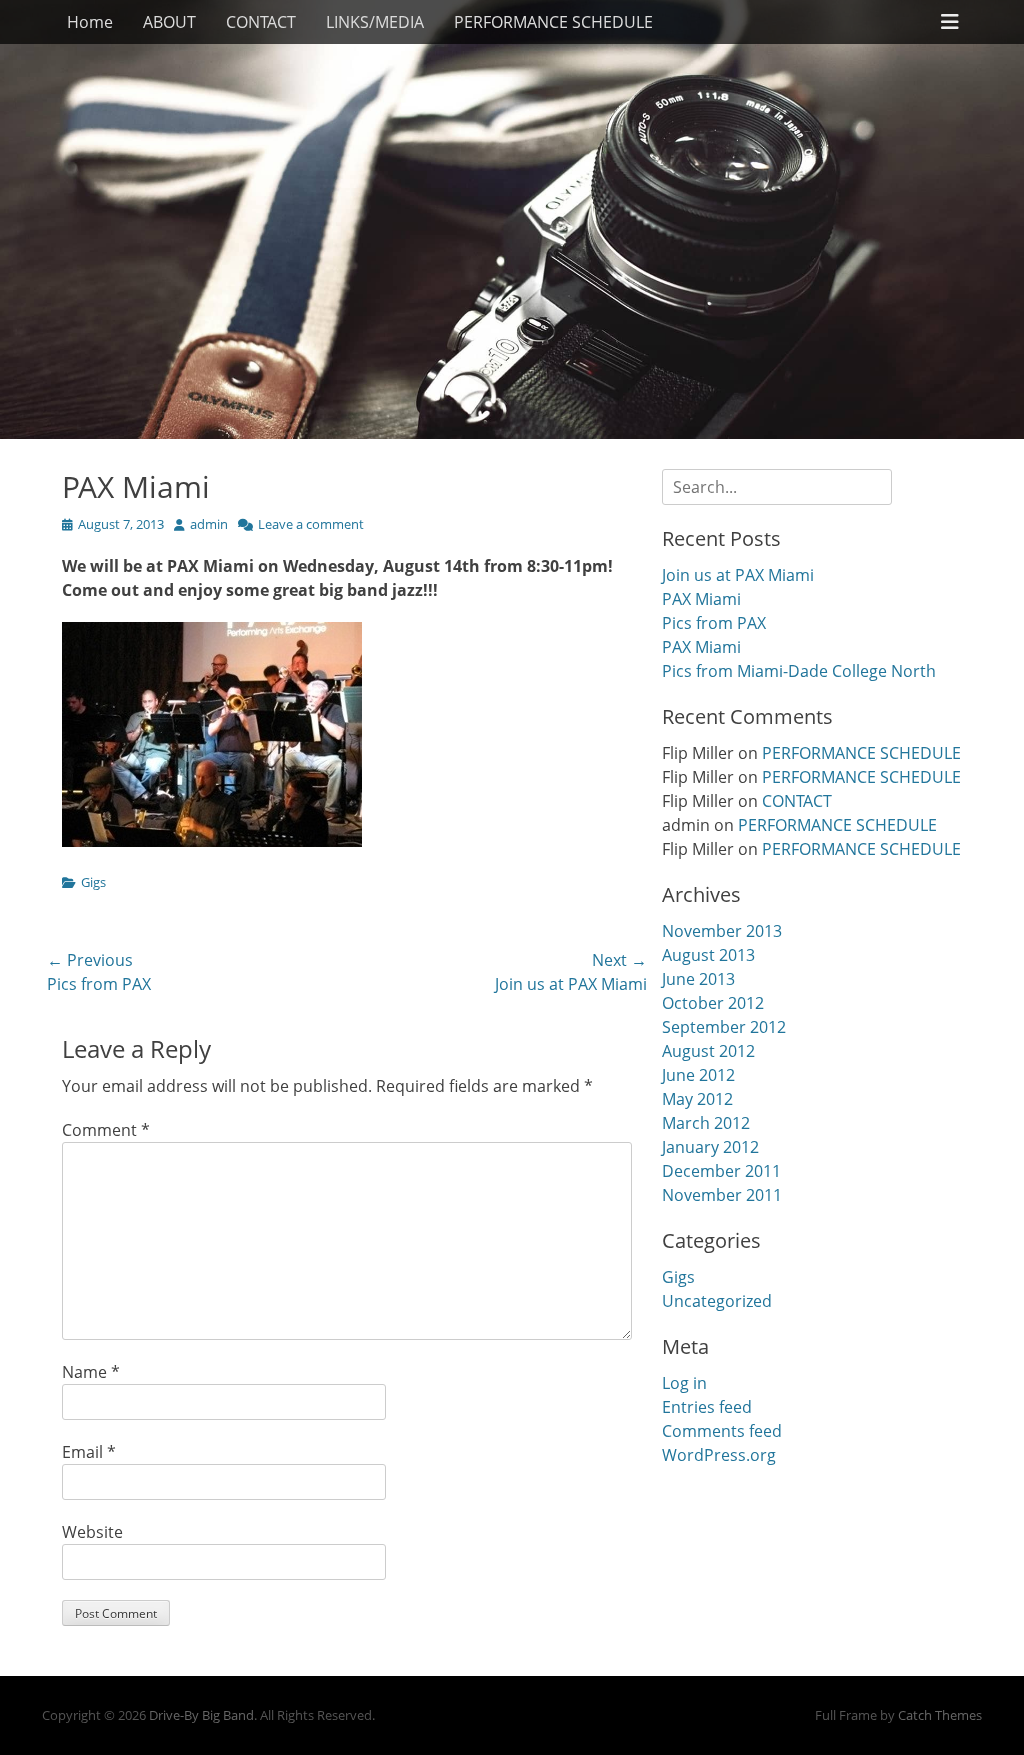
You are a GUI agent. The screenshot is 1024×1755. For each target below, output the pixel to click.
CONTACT (261, 22)
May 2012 (697, 1099)
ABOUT (169, 22)
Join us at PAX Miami (738, 575)
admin (209, 524)
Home (90, 22)
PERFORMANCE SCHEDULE (553, 22)
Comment (106, 1130)
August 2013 (708, 955)
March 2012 (706, 1123)
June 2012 (698, 1075)
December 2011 (721, 1171)
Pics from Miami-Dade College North (799, 671)
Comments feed (722, 1431)
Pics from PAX (714, 623)
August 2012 (708, 1051)
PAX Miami (701, 599)
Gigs (93, 882)
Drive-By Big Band (201, 1715)
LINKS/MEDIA (375, 22)
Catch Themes (940, 1715)
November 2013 (722, 931)
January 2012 (710, 1147)
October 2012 (713, 1003)
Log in (684, 1383)
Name (91, 1372)
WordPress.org (719, 1455)
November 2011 (722, 1195)
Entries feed (707, 1407)
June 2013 (698, 979)
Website (92, 1532)
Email (89, 1452)
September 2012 (724, 1027)
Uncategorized (717, 1301)
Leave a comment (311, 524)
